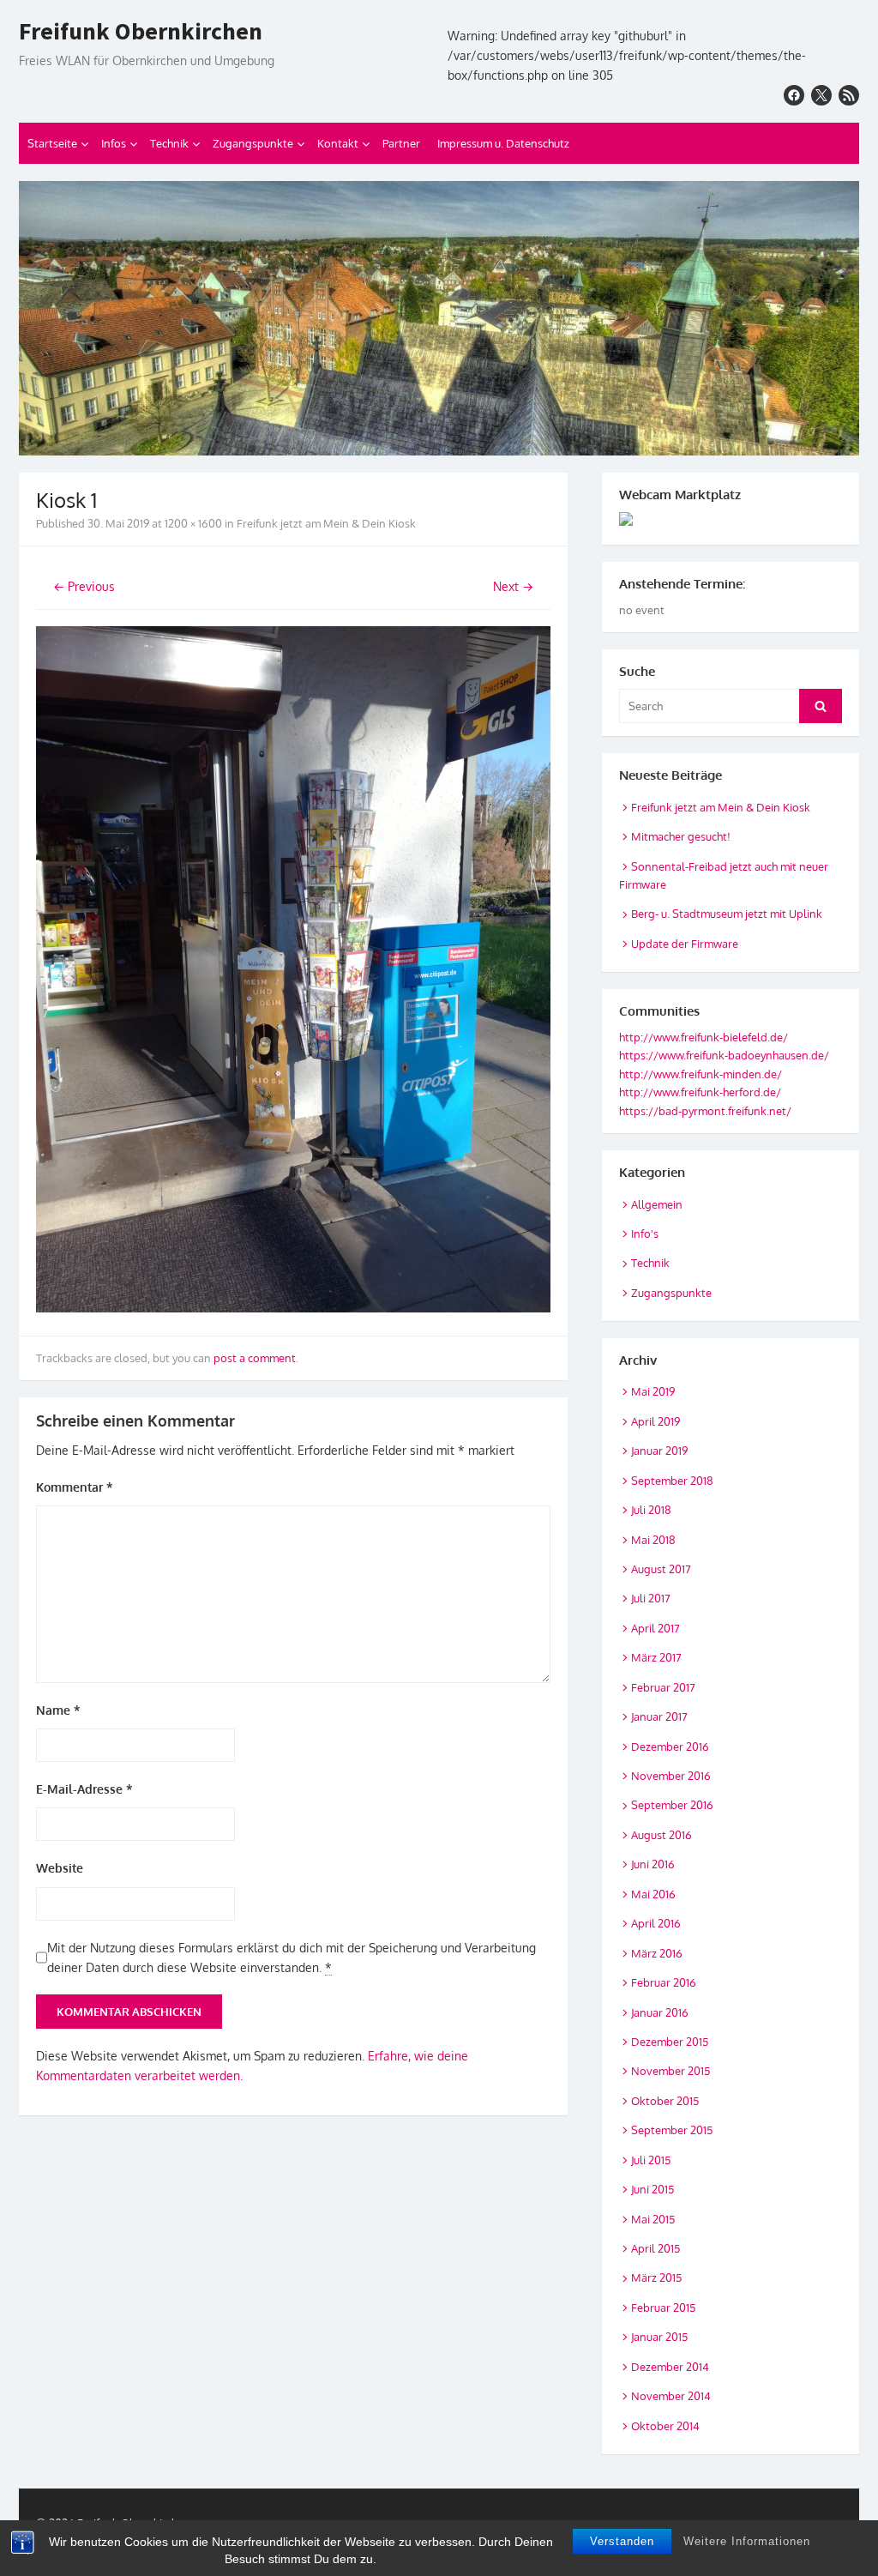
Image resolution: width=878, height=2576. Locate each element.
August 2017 (661, 1569)
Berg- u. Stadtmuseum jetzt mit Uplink (727, 914)
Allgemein (657, 1204)
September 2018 (672, 1481)
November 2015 (671, 2071)
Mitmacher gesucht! (681, 836)
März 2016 (657, 1953)
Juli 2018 (651, 1510)
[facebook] (794, 95)
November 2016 (671, 1776)
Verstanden (622, 2541)
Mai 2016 (653, 1894)
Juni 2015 (652, 2189)
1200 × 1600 (193, 523)
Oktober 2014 (665, 2426)
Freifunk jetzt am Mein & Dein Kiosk (326, 523)
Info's (645, 1234)
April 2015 (655, 2248)
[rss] (849, 95)
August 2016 (662, 1835)
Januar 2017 (659, 1716)
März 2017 (656, 1657)
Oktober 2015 (665, 2101)
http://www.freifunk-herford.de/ (700, 1092)
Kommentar (75, 1487)
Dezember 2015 (670, 2042)
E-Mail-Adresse (84, 1789)
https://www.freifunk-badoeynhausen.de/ (724, 1055)
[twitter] (821, 95)
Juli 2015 (651, 2160)
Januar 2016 (660, 2012)
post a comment (255, 1358)
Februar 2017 (663, 1687)
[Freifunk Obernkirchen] (439, 318)
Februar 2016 (664, 1982)
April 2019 (655, 1421)
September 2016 (672, 1805)
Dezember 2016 (670, 1746)
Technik (169, 143)
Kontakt (338, 143)
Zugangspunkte (253, 143)
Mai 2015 (653, 2219)
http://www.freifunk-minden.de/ (701, 1074)
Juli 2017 (651, 1598)
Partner (401, 143)
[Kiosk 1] (293, 1308)
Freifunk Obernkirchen (141, 32)
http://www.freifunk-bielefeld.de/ (704, 1037)
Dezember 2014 (670, 2367)
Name (58, 1710)
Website (60, 1868)
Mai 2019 (653, 1391)
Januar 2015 (659, 2337)
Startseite (52, 143)
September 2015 (672, 2130)
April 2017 (655, 1628)
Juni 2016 (653, 1864)
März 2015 (656, 2277)
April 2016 (656, 1923)
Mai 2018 (653, 1540)
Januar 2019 (659, 1451)
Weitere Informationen (747, 2541)
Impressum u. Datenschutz (503, 143)
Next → (513, 586)
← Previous (84, 586)
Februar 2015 (663, 2308)
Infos (114, 143)
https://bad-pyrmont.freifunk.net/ (705, 1111)
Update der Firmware (685, 944)
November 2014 (671, 2396)
